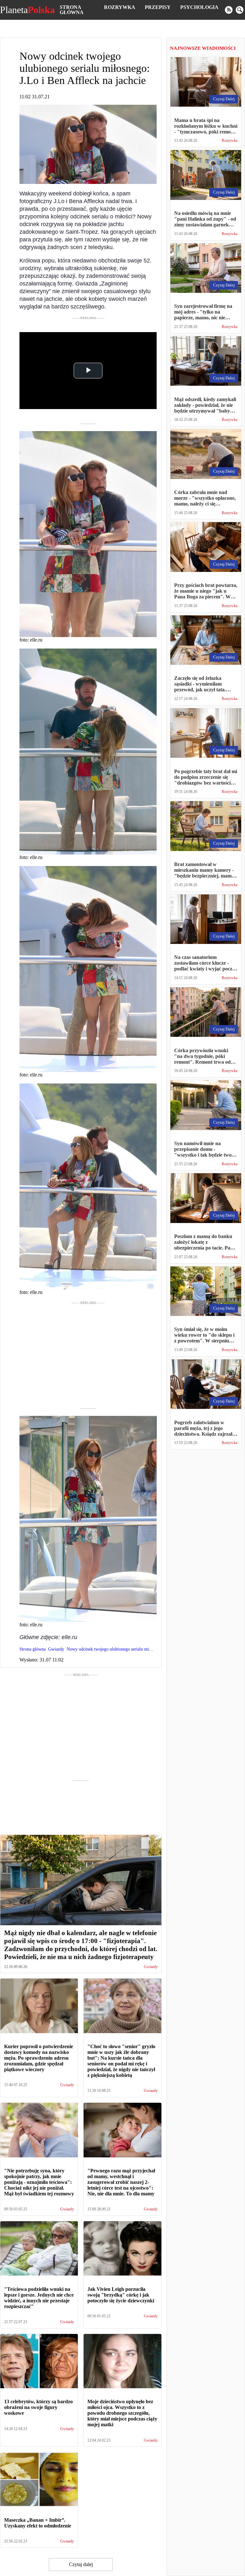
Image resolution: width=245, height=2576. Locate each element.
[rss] (229, 10)
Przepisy (158, 7)
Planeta (27, 10)
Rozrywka (120, 7)
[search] (240, 10)
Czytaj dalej (81, 2564)
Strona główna (72, 10)
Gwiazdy (151, 1967)
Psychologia (199, 7)
